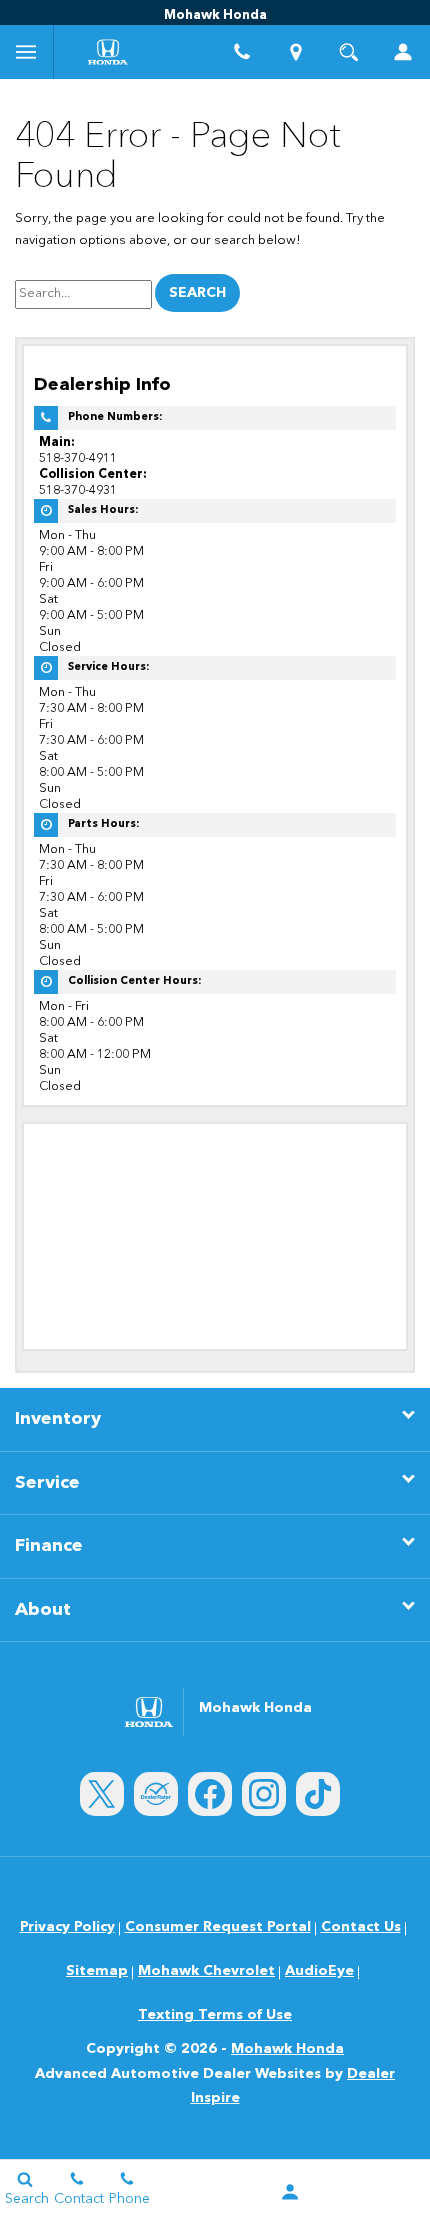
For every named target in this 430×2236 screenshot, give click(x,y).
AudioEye (319, 1971)
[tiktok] (318, 1794)
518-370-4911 (78, 458)
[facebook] (210, 1794)
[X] (102, 1794)
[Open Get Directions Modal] (296, 52)
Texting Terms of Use (215, 2015)
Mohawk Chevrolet (206, 1971)
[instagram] (264, 1794)
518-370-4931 (78, 490)
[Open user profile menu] (403, 52)
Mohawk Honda (287, 2049)
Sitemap (97, 1971)
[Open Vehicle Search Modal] (350, 52)
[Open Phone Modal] (242, 52)
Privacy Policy (67, 1927)
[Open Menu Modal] (27, 52)
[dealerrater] (156, 1794)
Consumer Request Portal (218, 1927)
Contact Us (361, 1927)
